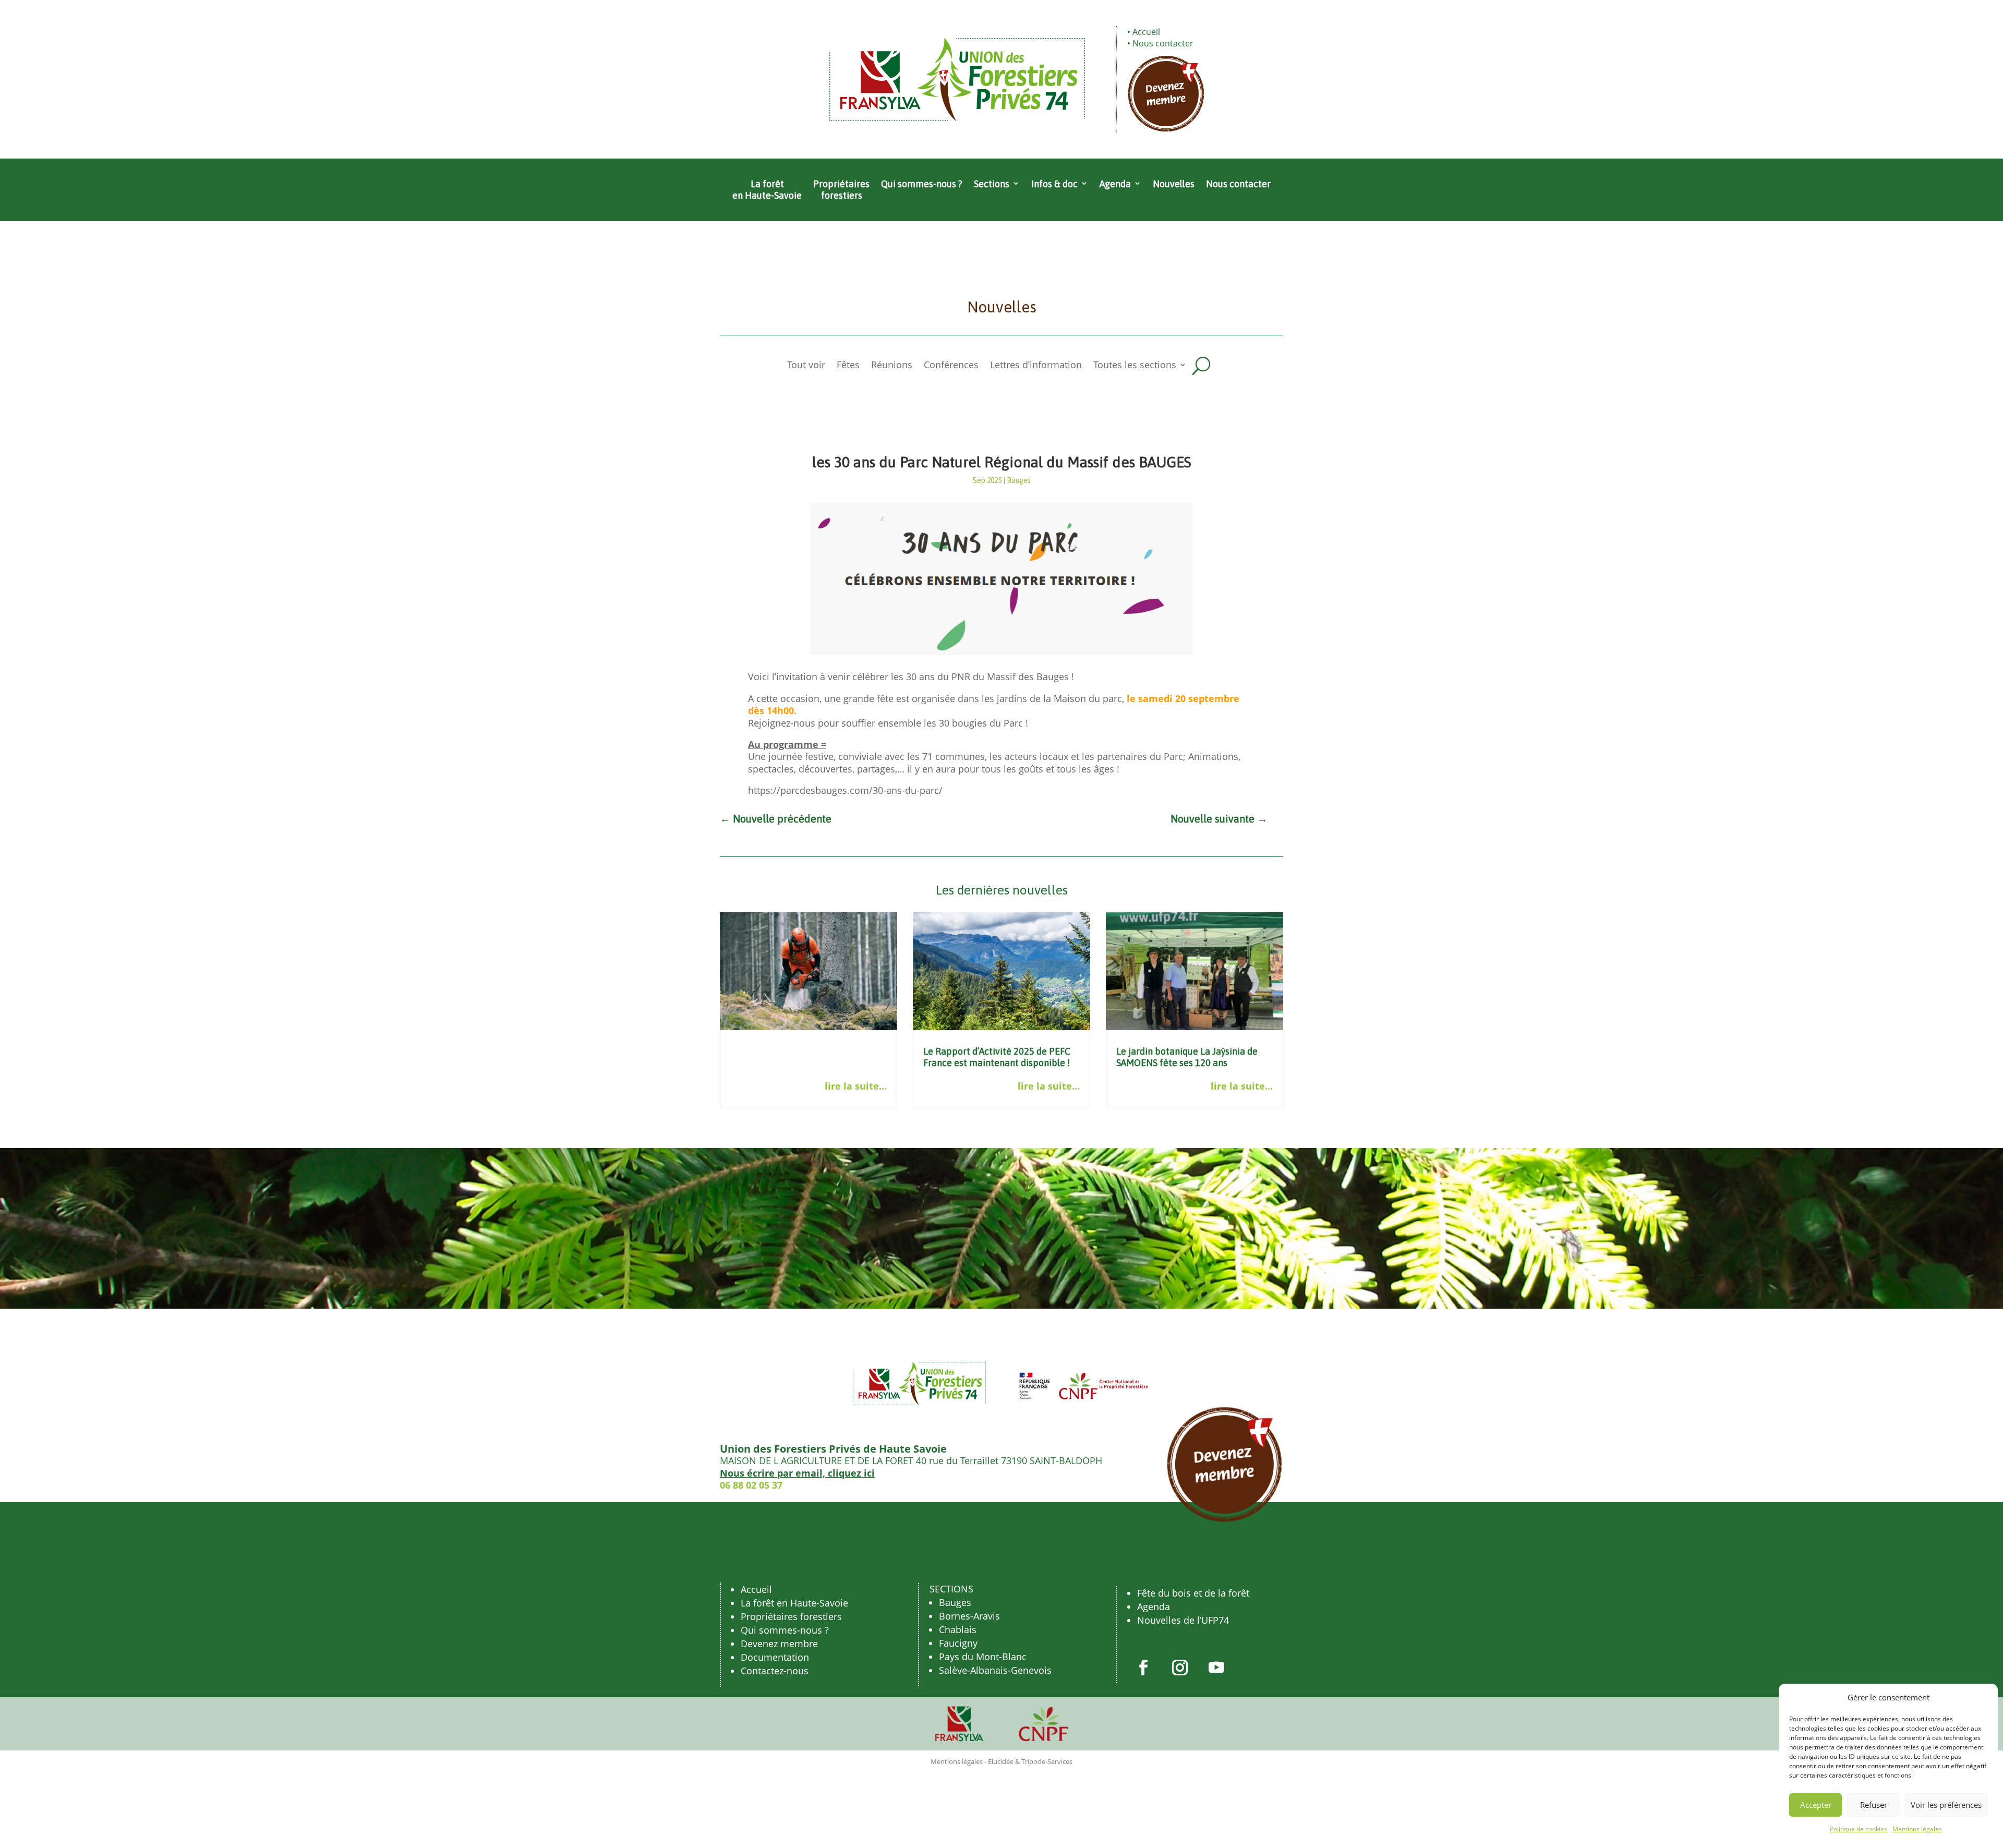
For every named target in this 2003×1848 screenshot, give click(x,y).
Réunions (892, 366)
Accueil (1146, 32)
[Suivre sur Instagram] (1180, 1668)
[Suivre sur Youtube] (1216, 1668)
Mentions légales (1917, 1829)
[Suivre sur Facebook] (1143, 1668)
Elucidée (1001, 1761)
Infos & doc (1054, 184)
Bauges (1019, 480)
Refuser (1874, 1805)
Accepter (1816, 1805)
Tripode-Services (1047, 1761)
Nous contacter (1163, 43)
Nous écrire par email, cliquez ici (797, 1473)
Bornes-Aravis (969, 1616)
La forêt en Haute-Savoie (767, 190)
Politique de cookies (1859, 1829)
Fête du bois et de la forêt (1193, 1593)
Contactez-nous (775, 1671)
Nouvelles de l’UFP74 (1183, 1620)
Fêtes (848, 366)
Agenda (1115, 184)
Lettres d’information (1036, 366)
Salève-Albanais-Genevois (995, 1670)
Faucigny (958, 1643)
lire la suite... (856, 1086)
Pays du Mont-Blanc (983, 1657)
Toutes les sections (1135, 366)
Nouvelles (1174, 184)
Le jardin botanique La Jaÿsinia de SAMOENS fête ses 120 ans (1187, 1057)
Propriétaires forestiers (841, 190)
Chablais (958, 1629)
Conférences (951, 366)
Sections (992, 184)
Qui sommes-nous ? (922, 184)
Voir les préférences (1946, 1805)
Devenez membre (779, 1644)
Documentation (775, 1657)
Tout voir (806, 366)
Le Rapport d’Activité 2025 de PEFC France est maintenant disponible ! (997, 1057)
